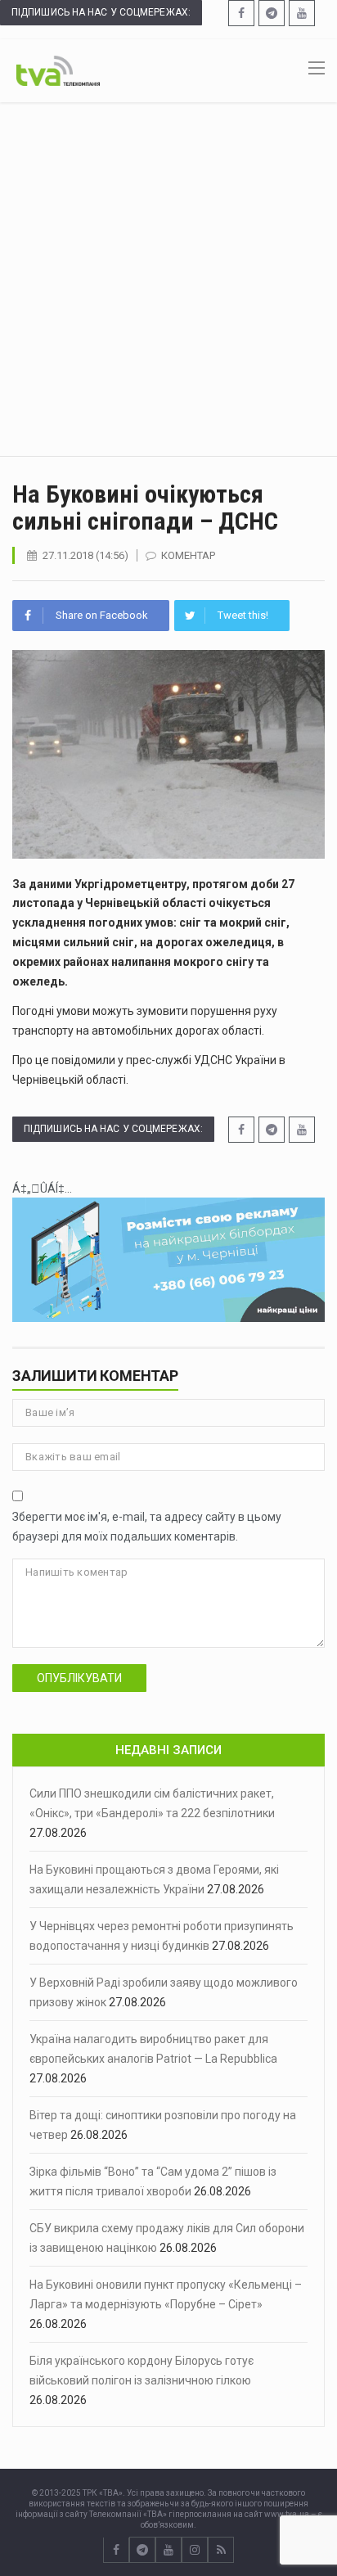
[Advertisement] (168, 279)
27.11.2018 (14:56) (85, 555)
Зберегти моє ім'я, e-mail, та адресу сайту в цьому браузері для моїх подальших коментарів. (147, 1527)
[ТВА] (58, 70)
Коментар (188, 555)
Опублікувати (79, 1678)
